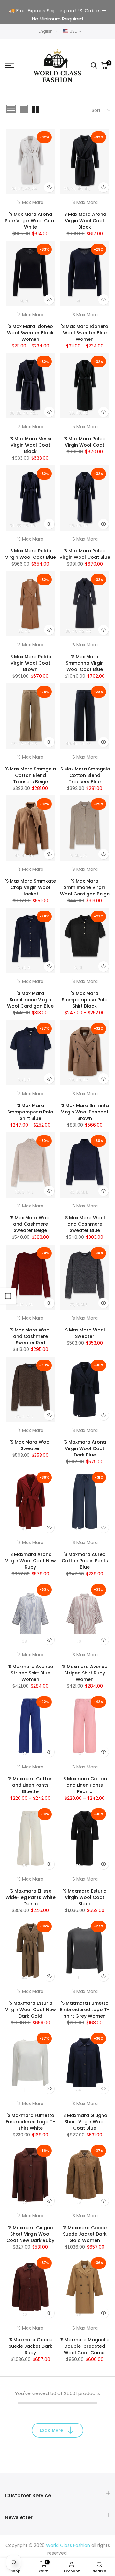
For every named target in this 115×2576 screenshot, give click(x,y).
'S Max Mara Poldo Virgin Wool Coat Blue (31, 554)
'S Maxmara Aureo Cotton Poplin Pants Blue (85, 1561)
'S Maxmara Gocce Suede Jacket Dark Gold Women (85, 2234)
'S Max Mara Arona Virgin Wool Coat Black (85, 221)
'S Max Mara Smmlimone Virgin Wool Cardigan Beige (85, 887)
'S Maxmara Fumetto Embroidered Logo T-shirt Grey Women (85, 2010)
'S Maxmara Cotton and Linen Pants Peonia (85, 1785)
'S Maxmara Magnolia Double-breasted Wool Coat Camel (85, 2346)
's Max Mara (85, 427)
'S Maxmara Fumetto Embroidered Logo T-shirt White (31, 2122)
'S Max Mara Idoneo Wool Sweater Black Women (30, 333)
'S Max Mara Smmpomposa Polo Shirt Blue (30, 1112)
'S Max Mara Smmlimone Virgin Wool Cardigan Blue (30, 1000)
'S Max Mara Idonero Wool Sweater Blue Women (85, 333)
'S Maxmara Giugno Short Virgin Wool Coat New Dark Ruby (30, 2234)
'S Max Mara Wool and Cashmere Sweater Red (30, 1336)
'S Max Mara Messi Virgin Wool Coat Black (30, 445)
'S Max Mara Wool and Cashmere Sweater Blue (85, 1224)
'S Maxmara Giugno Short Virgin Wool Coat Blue (85, 2122)
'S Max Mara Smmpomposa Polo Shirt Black (85, 1000)
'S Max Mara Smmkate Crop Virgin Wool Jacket (31, 887)
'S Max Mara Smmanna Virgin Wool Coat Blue (85, 663)
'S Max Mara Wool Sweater (85, 1333)
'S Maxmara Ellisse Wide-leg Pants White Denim (31, 1897)
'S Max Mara (30, 202)
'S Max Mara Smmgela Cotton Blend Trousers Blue (85, 775)
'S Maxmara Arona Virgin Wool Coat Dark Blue (85, 1448)
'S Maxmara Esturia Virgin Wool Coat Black (85, 1897)
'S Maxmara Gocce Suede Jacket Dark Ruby (31, 2346)
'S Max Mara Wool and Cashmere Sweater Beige (30, 1224)
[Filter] (8, 1296)
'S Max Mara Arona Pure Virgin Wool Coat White (30, 221)
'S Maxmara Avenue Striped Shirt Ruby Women (85, 1673)
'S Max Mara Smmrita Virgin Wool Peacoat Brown (85, 1112)
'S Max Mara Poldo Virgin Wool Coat (85, 442)
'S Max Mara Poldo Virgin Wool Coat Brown (30, 663)
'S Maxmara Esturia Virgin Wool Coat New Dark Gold (31, 2010)
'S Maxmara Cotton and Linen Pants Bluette (30, 1785)
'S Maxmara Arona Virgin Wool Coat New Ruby (31, 1561)
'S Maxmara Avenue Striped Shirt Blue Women (30, 1673)
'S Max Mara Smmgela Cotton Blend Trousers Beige (31, 775)
